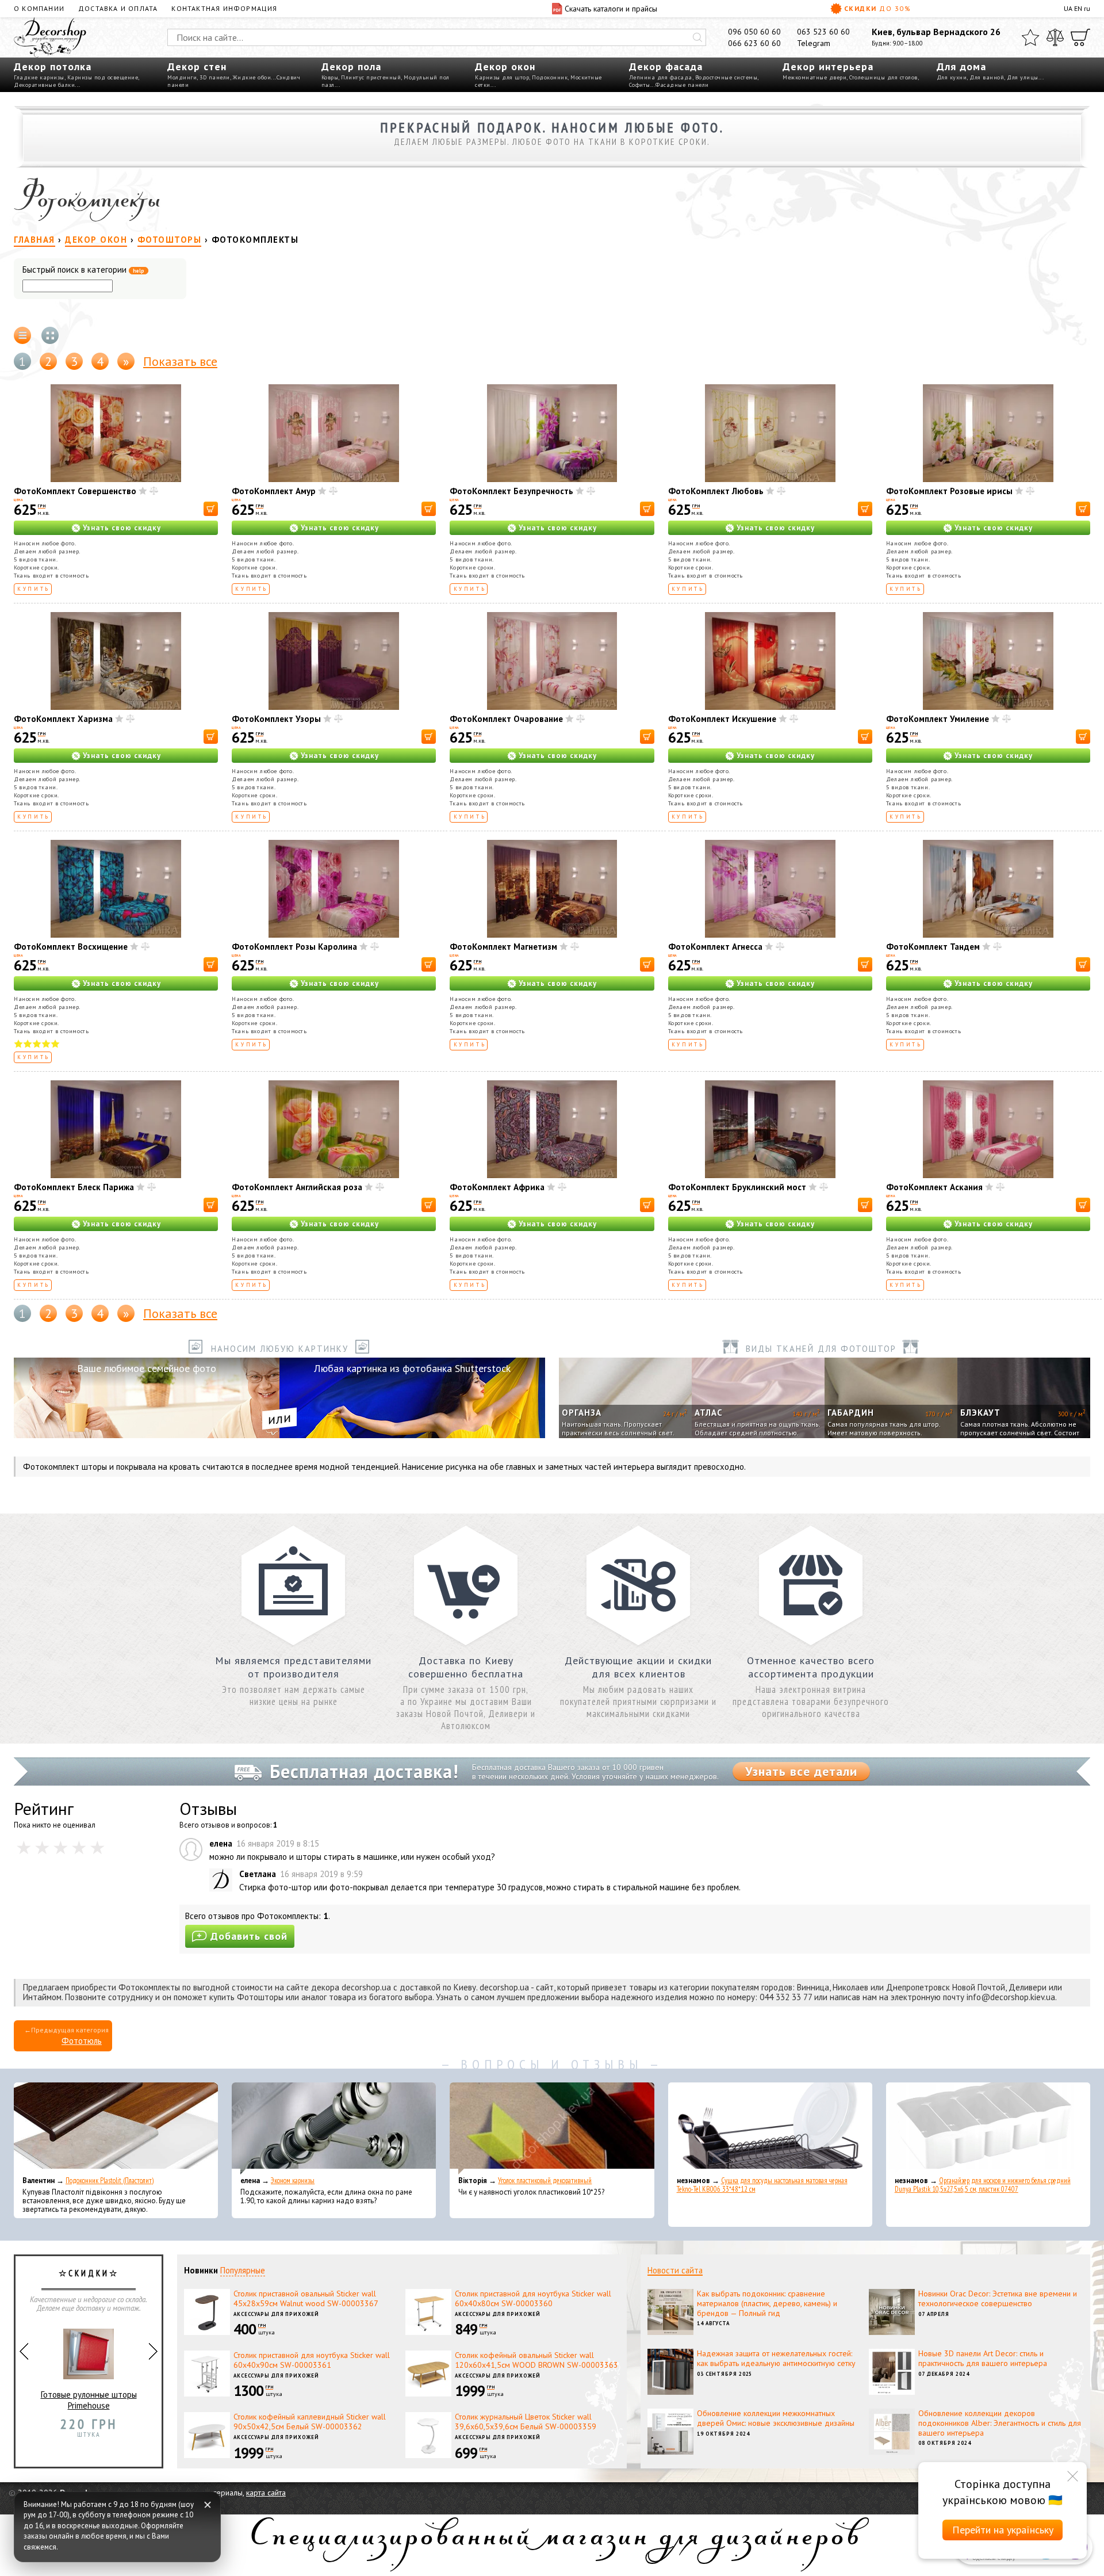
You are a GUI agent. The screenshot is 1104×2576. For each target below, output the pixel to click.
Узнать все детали (801, 1771)
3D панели (215, 77)
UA (1068, 8)
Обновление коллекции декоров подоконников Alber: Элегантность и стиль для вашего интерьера (1000, 2423)
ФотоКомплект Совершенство (75, 491)
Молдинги (182, 77)
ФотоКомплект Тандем (933, 947)
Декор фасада (666, 66)
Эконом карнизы (293, 2181)
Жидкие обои (252, 77)
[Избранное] (1030, 37)
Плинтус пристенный (371, 77)
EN (1078, 8)
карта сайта (266, 2493)
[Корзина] (1080, 37)
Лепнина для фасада (661, 77)
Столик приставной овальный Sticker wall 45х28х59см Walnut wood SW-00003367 (306, 2298)
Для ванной (987, 77)
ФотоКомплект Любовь (716, 491)
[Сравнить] (1055, 37)
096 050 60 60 (754, 32)
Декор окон (505, 66)
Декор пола (351, 66)
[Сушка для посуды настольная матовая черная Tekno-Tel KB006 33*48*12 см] (770, 2128)
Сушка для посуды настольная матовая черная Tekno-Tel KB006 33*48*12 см (762, 2185)
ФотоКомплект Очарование (506, 719)
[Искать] (697, 37)
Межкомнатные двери (814, 77)
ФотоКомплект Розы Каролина (294, 947)
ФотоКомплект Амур (274, 491)
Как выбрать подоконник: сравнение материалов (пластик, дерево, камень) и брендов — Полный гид (767, 2303)
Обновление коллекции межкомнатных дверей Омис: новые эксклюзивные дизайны (776, 2418)
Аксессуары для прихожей (276, 2314)
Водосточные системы (727, 77)
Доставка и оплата (118, 8)
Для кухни (952, 77)
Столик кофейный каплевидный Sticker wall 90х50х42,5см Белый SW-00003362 (310, 2422)
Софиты (640, 85)
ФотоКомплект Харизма (63, 719)
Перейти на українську (1003, 2530)
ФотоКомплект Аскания (934, 1187)
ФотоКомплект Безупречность (511, 491)
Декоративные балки (44, 85)
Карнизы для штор (502, 77)
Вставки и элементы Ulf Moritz (89, 2424)
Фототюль (82, 2041)
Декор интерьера (828, 66)
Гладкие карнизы (39, 77)
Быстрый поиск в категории (83, 270)
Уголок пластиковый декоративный (545, 2181)
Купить (34, 589)
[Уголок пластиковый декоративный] (552, 2128)
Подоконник (550, 77)
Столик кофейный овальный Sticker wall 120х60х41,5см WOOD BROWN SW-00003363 (536, 2360)
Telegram (814, 43)
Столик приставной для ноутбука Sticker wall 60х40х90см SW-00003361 (312, 2360)
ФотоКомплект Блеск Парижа (74, 1187)
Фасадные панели (682, 85)
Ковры (330, 77)
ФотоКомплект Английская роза (297, 1187)
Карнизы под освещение (103, 77)
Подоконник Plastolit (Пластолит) (110, 2181)
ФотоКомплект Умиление (938, 719)
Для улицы (1023, 77)
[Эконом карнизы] (334, 2128)
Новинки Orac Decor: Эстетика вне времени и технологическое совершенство (998, 2298)
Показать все (180, 361)
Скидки (877, 8)
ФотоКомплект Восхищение (71, 947)
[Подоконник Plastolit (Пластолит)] (116, 2128)
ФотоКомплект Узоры (276, 719)
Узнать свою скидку (122, 528)
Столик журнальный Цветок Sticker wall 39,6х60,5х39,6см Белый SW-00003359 (526, 2422)
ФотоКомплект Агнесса (715, 947)
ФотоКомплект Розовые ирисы (949, 491)
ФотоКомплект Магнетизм (503, 947)
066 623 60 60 (754, 43)
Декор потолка (53, 66)
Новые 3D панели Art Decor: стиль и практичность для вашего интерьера (983, 2358)
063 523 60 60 (823, 32)
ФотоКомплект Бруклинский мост (737, 1187)
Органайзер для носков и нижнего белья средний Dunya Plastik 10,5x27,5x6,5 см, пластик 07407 (983, 2185)
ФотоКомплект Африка (497, 1187)
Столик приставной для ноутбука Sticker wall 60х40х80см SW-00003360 (533, 2298)
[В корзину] (211, 509)
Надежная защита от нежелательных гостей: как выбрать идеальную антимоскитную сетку (776, 2358)
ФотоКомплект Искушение (722, 719)
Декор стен (197, 66)
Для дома (961, 66)
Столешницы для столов (883, 77)
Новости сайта (675, 2270)
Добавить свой (249, 1936)
